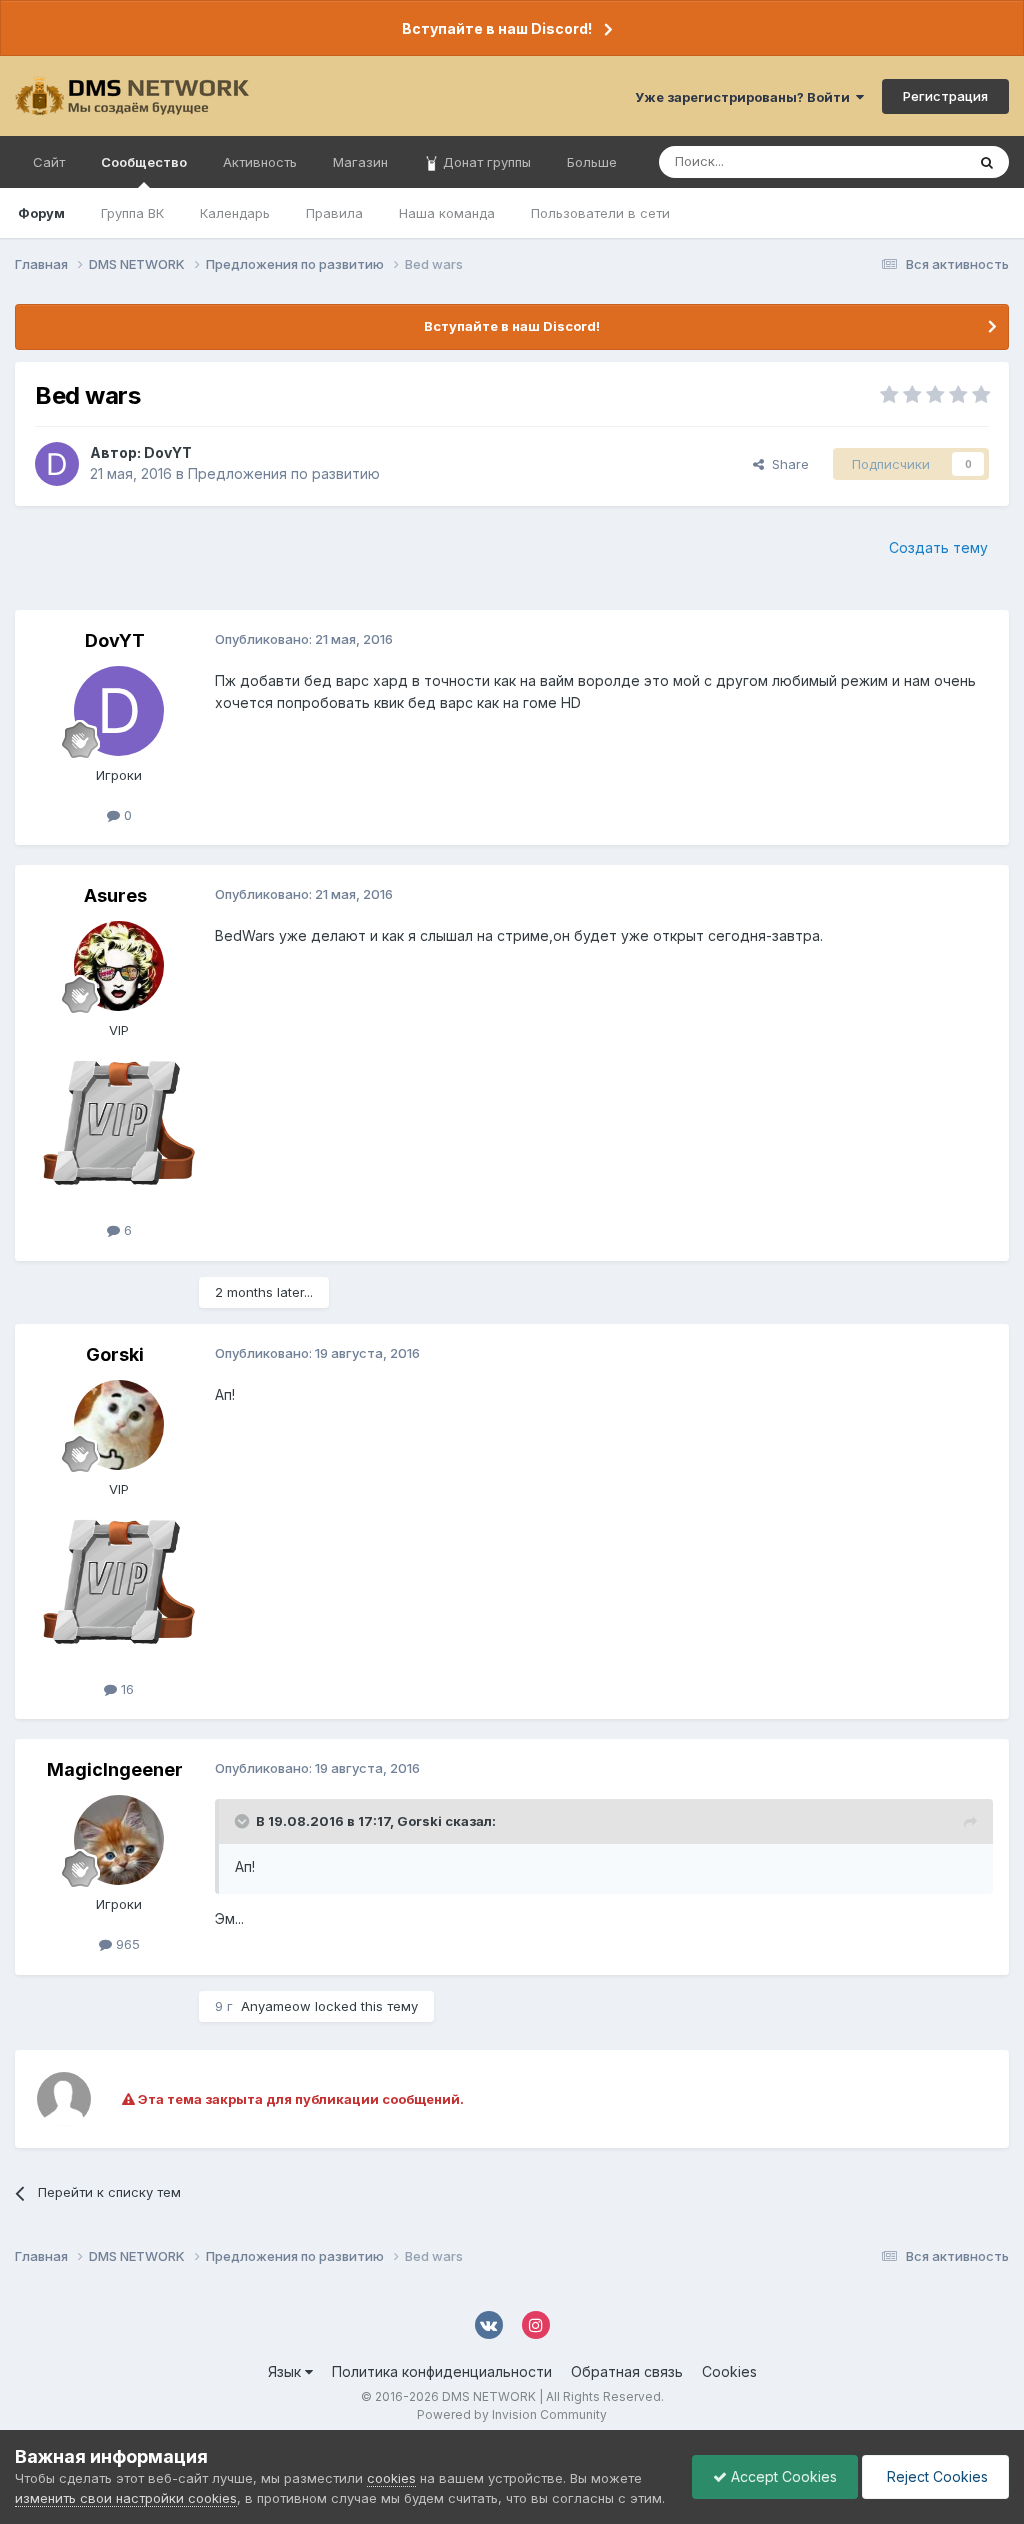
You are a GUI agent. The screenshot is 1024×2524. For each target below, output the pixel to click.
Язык (286, 2371)
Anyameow (276, 2006)
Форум (41, 213)
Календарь (235, 213)
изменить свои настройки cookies (126, 2498)
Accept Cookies (782, 2476)
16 (125, 1689)
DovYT (168, 452)
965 (126, 1944)
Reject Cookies (935, 2476)
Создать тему (938, 547)
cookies (391, 2478)
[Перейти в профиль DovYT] (57, 464)
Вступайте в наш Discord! (497, 28)
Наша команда (447, 213)
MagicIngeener (115, 1769)
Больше (592, 162)
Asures (115, 895)
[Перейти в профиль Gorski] (119, 1425)
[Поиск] (987, 162)
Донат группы (485, 162)
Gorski (115, 1354)
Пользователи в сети (600, 213)
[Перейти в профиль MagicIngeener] (119, 1840)
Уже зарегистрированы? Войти (745, 97)
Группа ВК (132, 213)
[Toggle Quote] (244, 1821)
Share (786, 464)
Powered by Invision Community (512, 2414)
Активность (260, 162)
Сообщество (144, 162)
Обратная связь (627, 2371)
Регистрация (945, 96)
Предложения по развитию (284, 473)
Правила (334, 213)
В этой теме (902, 161)
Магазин (360, 162)
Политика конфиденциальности (442, 2371)
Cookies (729, 2371)
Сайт (49, 162)
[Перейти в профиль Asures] (119, 966)
